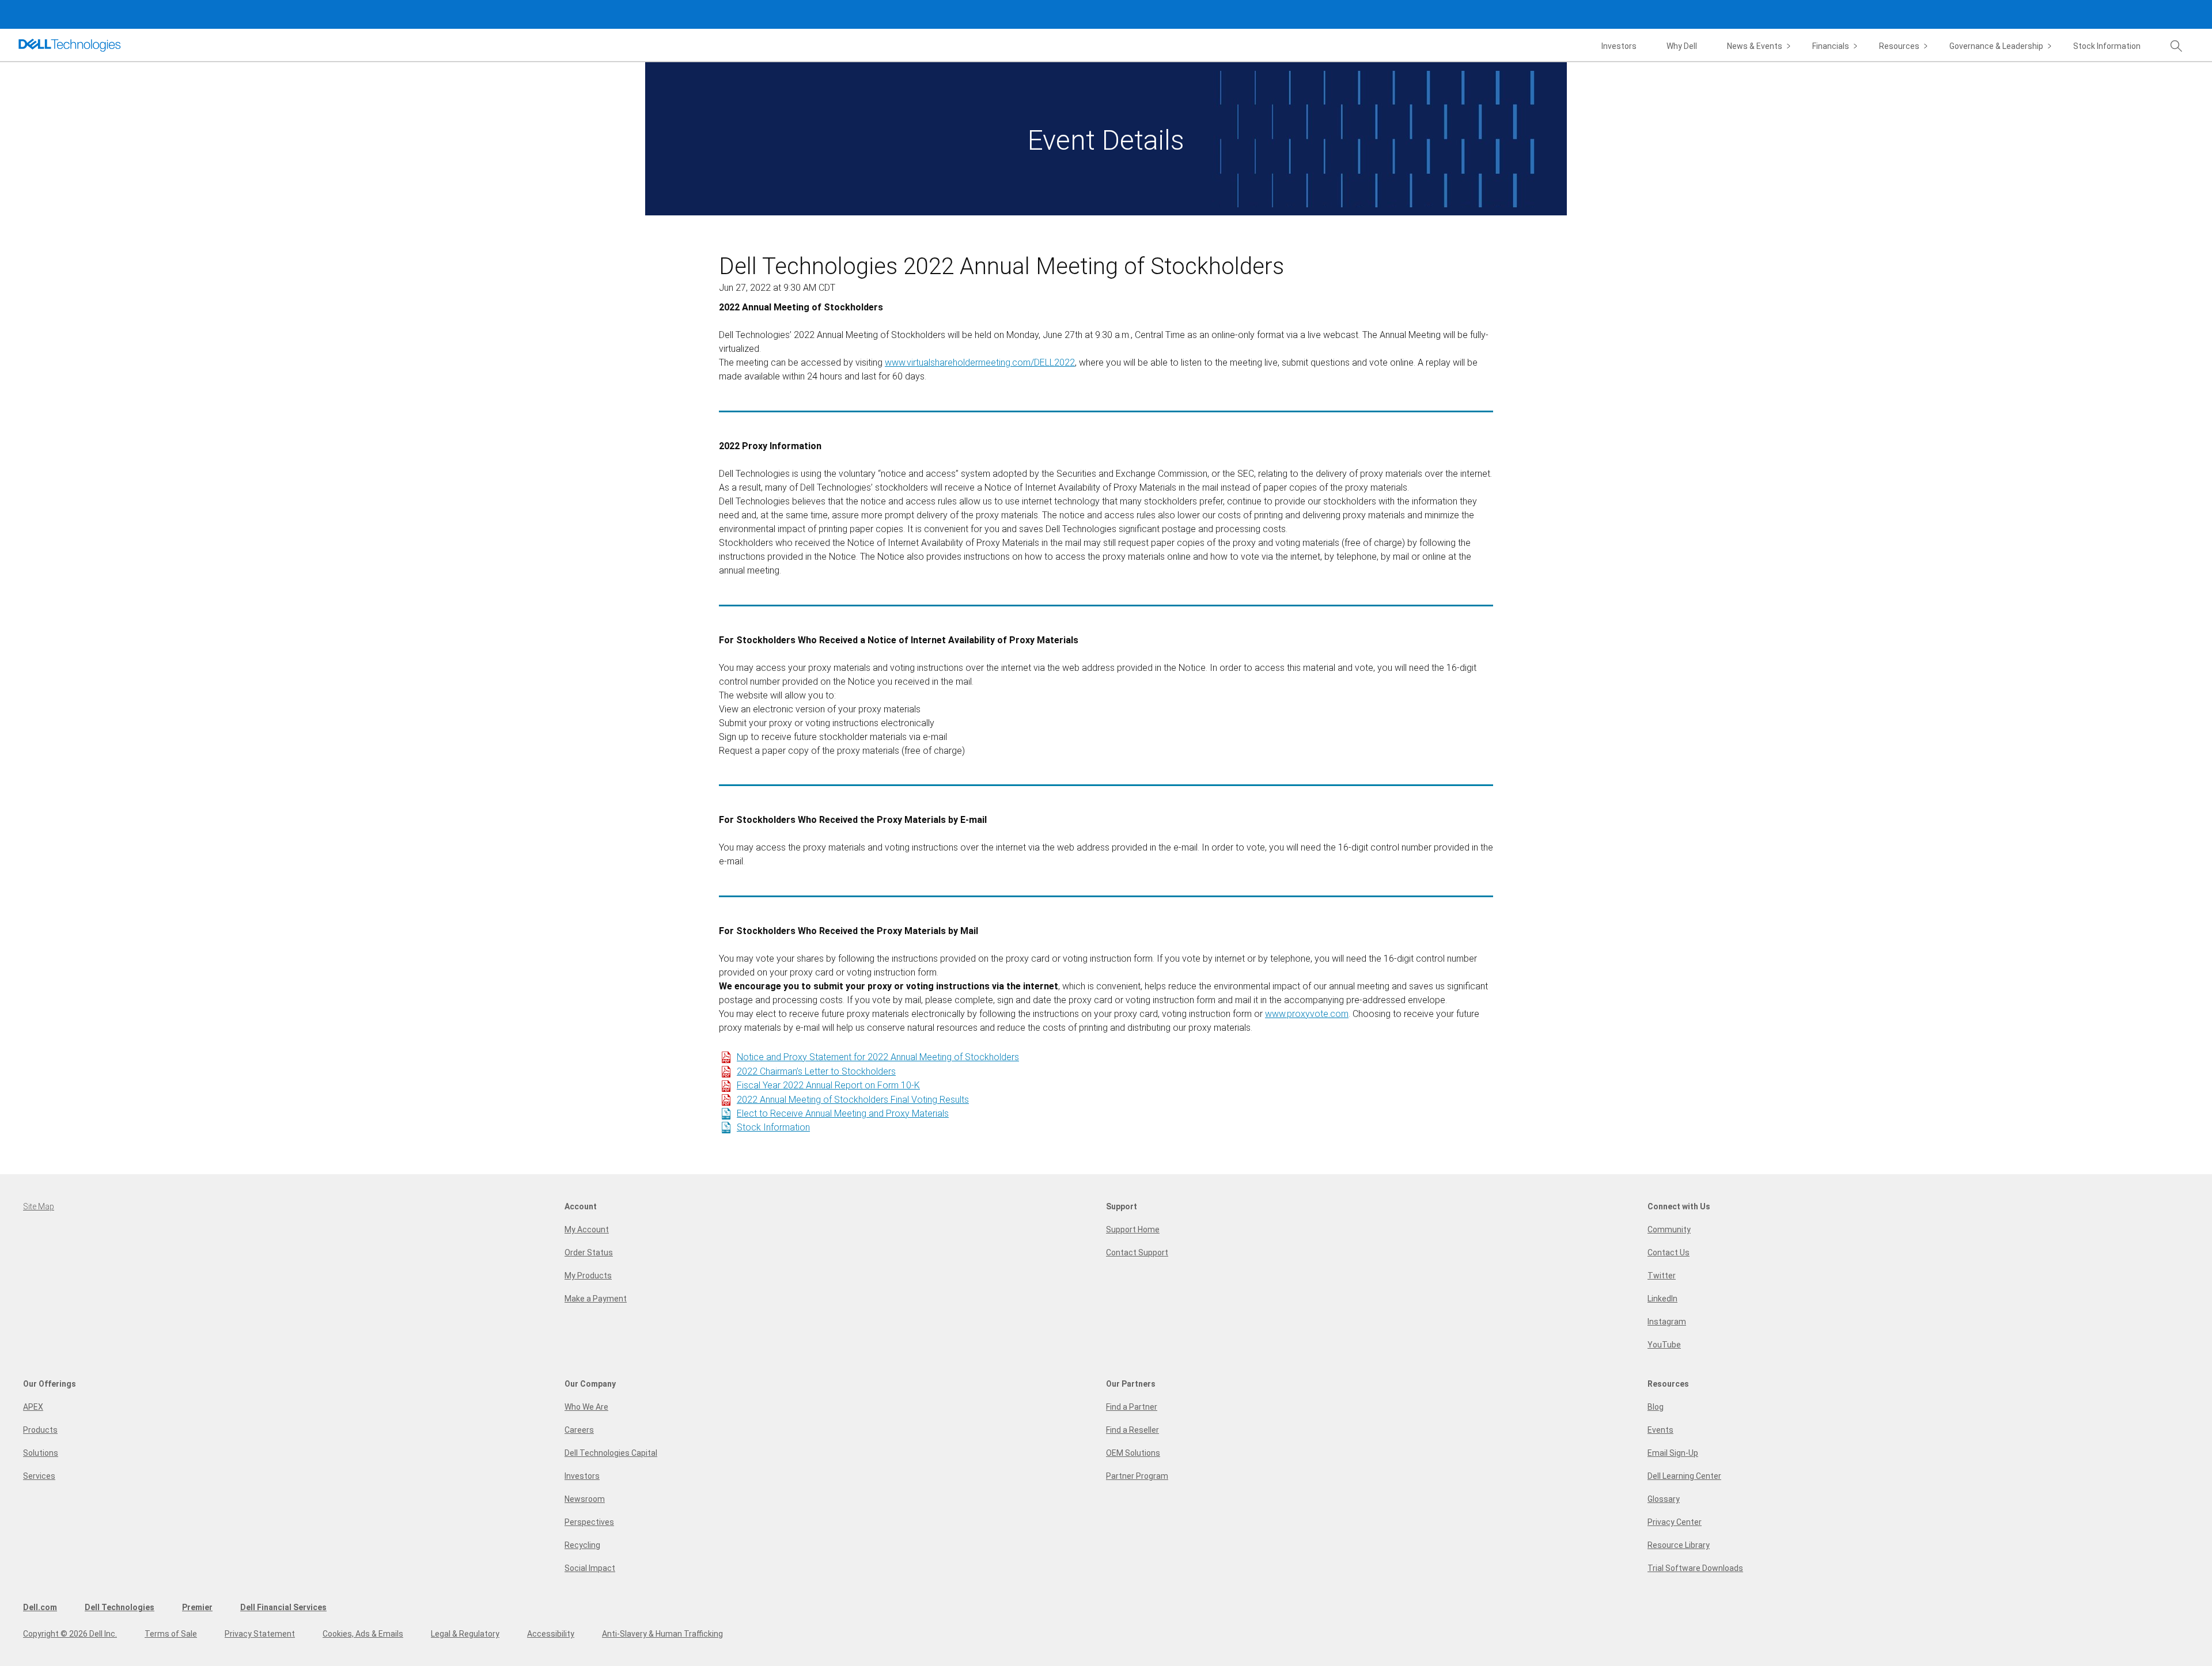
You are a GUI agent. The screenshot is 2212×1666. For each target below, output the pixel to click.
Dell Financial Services (283, 1607)
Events (1660, 1430)
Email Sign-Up (1673, 1453)
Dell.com (40, 1607)
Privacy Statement (260, 1634)
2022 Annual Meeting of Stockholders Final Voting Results (853, 1100)
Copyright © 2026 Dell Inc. (70, 1634)
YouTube (1664, 1345)
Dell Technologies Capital (611, 1453)
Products (40, 1430)
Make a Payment (596, 1299)
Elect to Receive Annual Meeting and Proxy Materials (843, 1113)
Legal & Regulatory (465, 1634)
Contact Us (1669, 1253)
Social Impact (590, 1568)
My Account (587, 1229)
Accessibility (551, 1634)
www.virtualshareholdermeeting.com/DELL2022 (980, 363)
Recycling (582, 1545)
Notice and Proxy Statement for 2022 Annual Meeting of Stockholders (878, 1057)
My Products (588, 1276)
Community (1669, 1229)
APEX (33, 1407)
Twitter (1662, 1276)
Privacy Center (1675, 1522)
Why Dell (1682, 46)
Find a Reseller (1132, 1430)
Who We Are (586, 1407)
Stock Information (2107, 46)
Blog (1656, 1407)
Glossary (1664, 1499)
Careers (579, 1430)
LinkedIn (1662, 1299)
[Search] (2182, 47)
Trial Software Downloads (1695, 1568)
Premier (197, 1607)
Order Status (589, 1253)
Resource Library (1679, 1545)
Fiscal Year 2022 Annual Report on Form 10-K (828, 1085)
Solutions (41, 1453)
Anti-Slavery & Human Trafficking (662, 1634)
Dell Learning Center (1684, 1476)
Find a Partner (1132, 1407)
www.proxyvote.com (1307, 1014)
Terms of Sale (171, 1634)
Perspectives (589, 1522)
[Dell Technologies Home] (70, 45)
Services (39, 1476)
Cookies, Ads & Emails (363, 1634)
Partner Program (1137, 1476)
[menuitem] (1760, 47)
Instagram (1667, 1322)
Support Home (1133, 1229)
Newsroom (585, 1499)
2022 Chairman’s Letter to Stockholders (816, 1071)
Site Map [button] (39, 1206)
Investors (1619, 46)
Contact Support (1137, 1253)
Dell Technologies (120, 1607)
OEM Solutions (1133, 1453)
